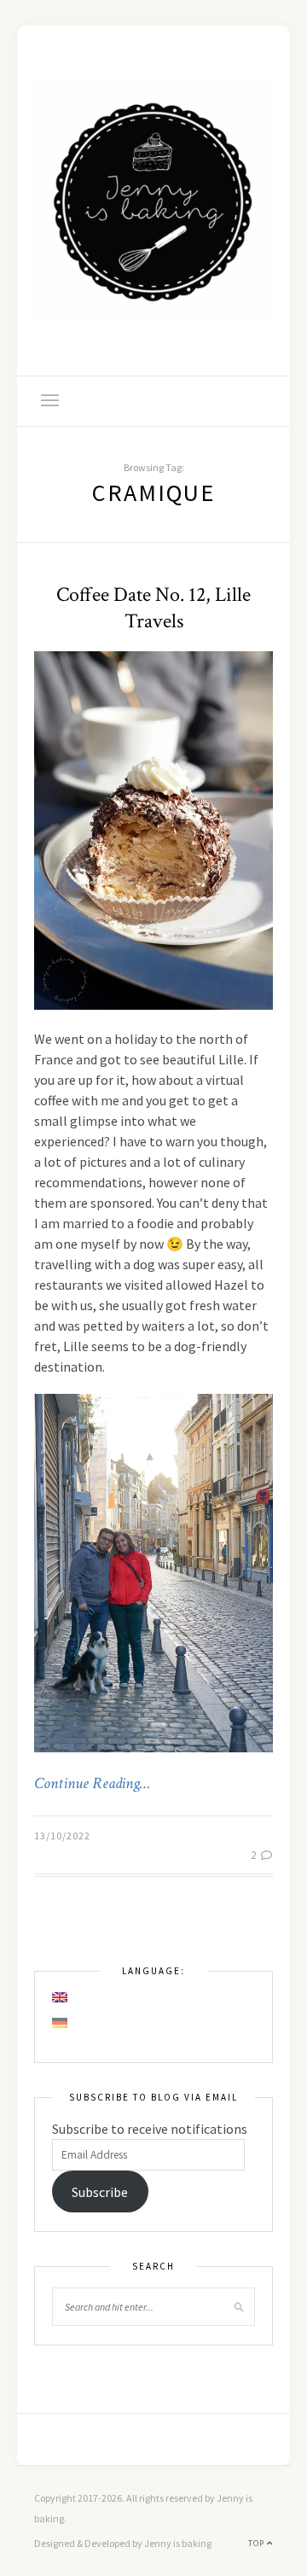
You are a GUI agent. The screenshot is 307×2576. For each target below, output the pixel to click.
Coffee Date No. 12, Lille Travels (153, 608)
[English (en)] (61, 1997)
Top (258, 2543)
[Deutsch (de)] (61, 2023)
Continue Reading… (92, 1784)
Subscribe (100, 2192)
